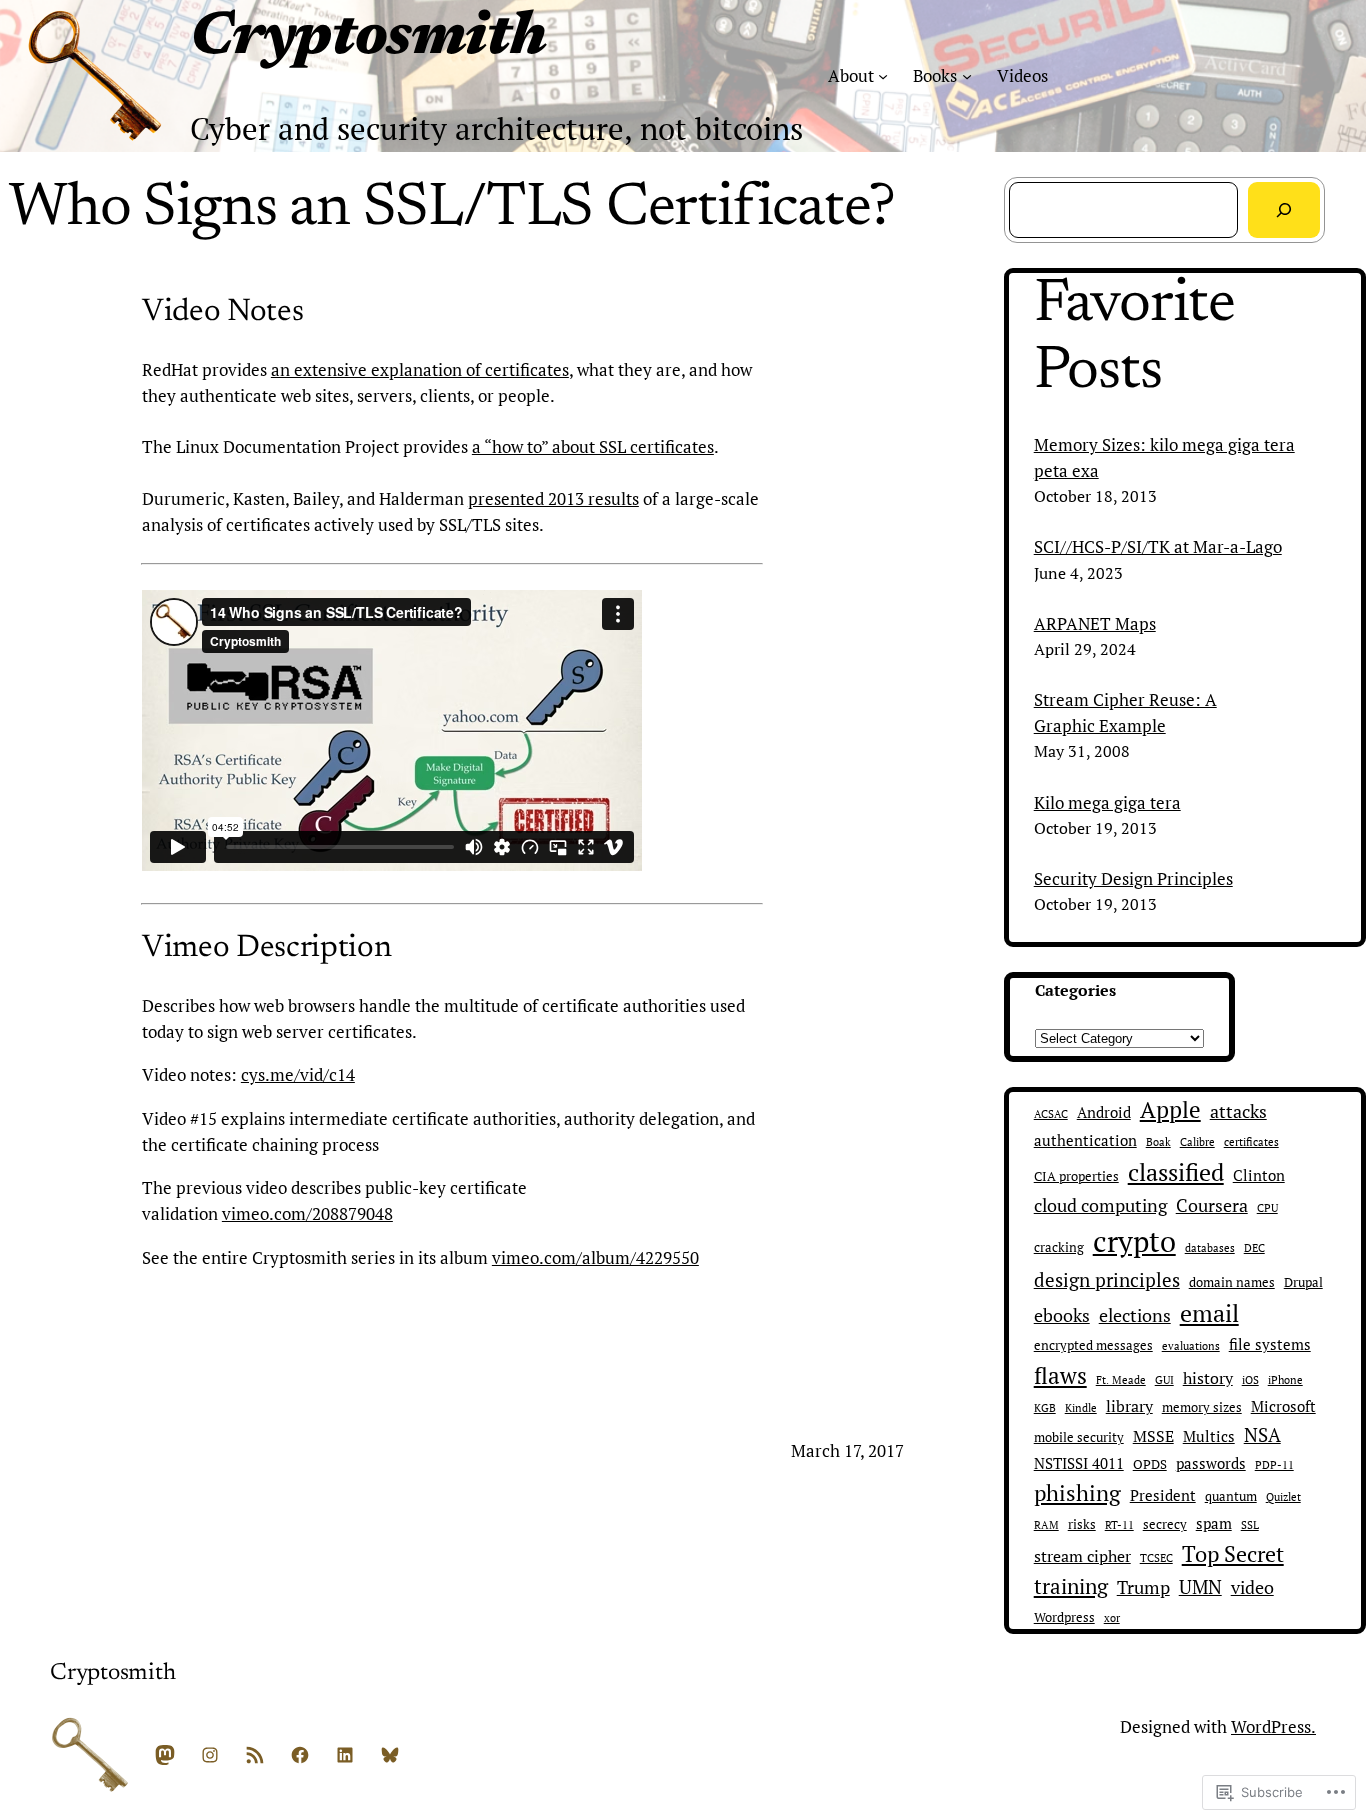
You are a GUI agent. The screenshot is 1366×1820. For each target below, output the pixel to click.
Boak (1158, 1142)
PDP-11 (1274, 1465)
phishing (1077, 1492)
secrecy (1165, 1524)
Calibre (1197, 1142)
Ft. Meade (1121, 1380)
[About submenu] (883, 76)
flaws (1060, 1375)
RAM (1046, 1525)
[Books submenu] (967, 76)
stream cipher (1082, 1556)
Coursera (1212, 1205)
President (1163, 1495)
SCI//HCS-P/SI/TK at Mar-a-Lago (1158, 546)
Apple (1170, 1109)
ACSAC (1051, 1114)
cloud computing (1100, 1205)
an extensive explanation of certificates (420, 369)
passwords (1211, 1463)
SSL (1250, 1525)
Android (1104, 1112)
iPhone (1285, 1380)
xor (1112, 1618)
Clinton (1259, 1175)
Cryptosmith (368, 39)
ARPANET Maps (1095, 623)
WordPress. (1273, 1726)
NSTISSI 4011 (1079, 1463)
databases (1210, 1248)
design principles (1107, 1280)
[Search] (1284, 210)
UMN (1200, 1587)
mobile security (1079, 1437)
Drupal (1303, 1282)
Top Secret (1233, 1553)
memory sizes (1202, 1407)
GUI (1164, 1380)
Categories (1075, 990)
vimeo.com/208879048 (307, 1213)
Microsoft (1283, 1406)
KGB (1045, 1408)
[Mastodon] (165, 1755)
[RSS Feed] (255, 1755)
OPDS (1150, 1464)
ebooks (1062, 1315)
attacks (1238, 1111)
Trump (1143, 1587)
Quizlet (1283, 1497)
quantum (1231, 1496)
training (1071, 1586)
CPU (1267, 1208)
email (1209, 1313)
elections (1135, 1315)
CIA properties (1076, 1176)
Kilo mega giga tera (1107, 802)
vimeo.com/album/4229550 (595, 1257)
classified (1176, 1172)
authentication (1085, 1140)
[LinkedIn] (345, 1755)
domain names (1232, 1282)
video (1252, 1587)
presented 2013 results (553, 498)
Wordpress (1064, 1617)
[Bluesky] (390, 1755)
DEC (1254, 1248)
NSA (1262, 1435)
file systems (1270, 1344)
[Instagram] (210, 1755)
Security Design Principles (1133, 878)
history (1208, 1378)
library (1129, 1406)
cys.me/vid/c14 (298, 1074)
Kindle (1081, 1408)
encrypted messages (1093, 1345)
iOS (1250, 1380)
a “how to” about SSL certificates (593, 446)
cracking (1059, 1247)
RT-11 (1119, 1525)
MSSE (1153, 1436)
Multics (1209, 1436)
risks (1082, 1524)
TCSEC (1156, 1558)
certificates (1251, 1142)
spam (1214, 1523)
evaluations (1191, 1346)
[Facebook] (300, 1755)
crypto (1134, 1241)
